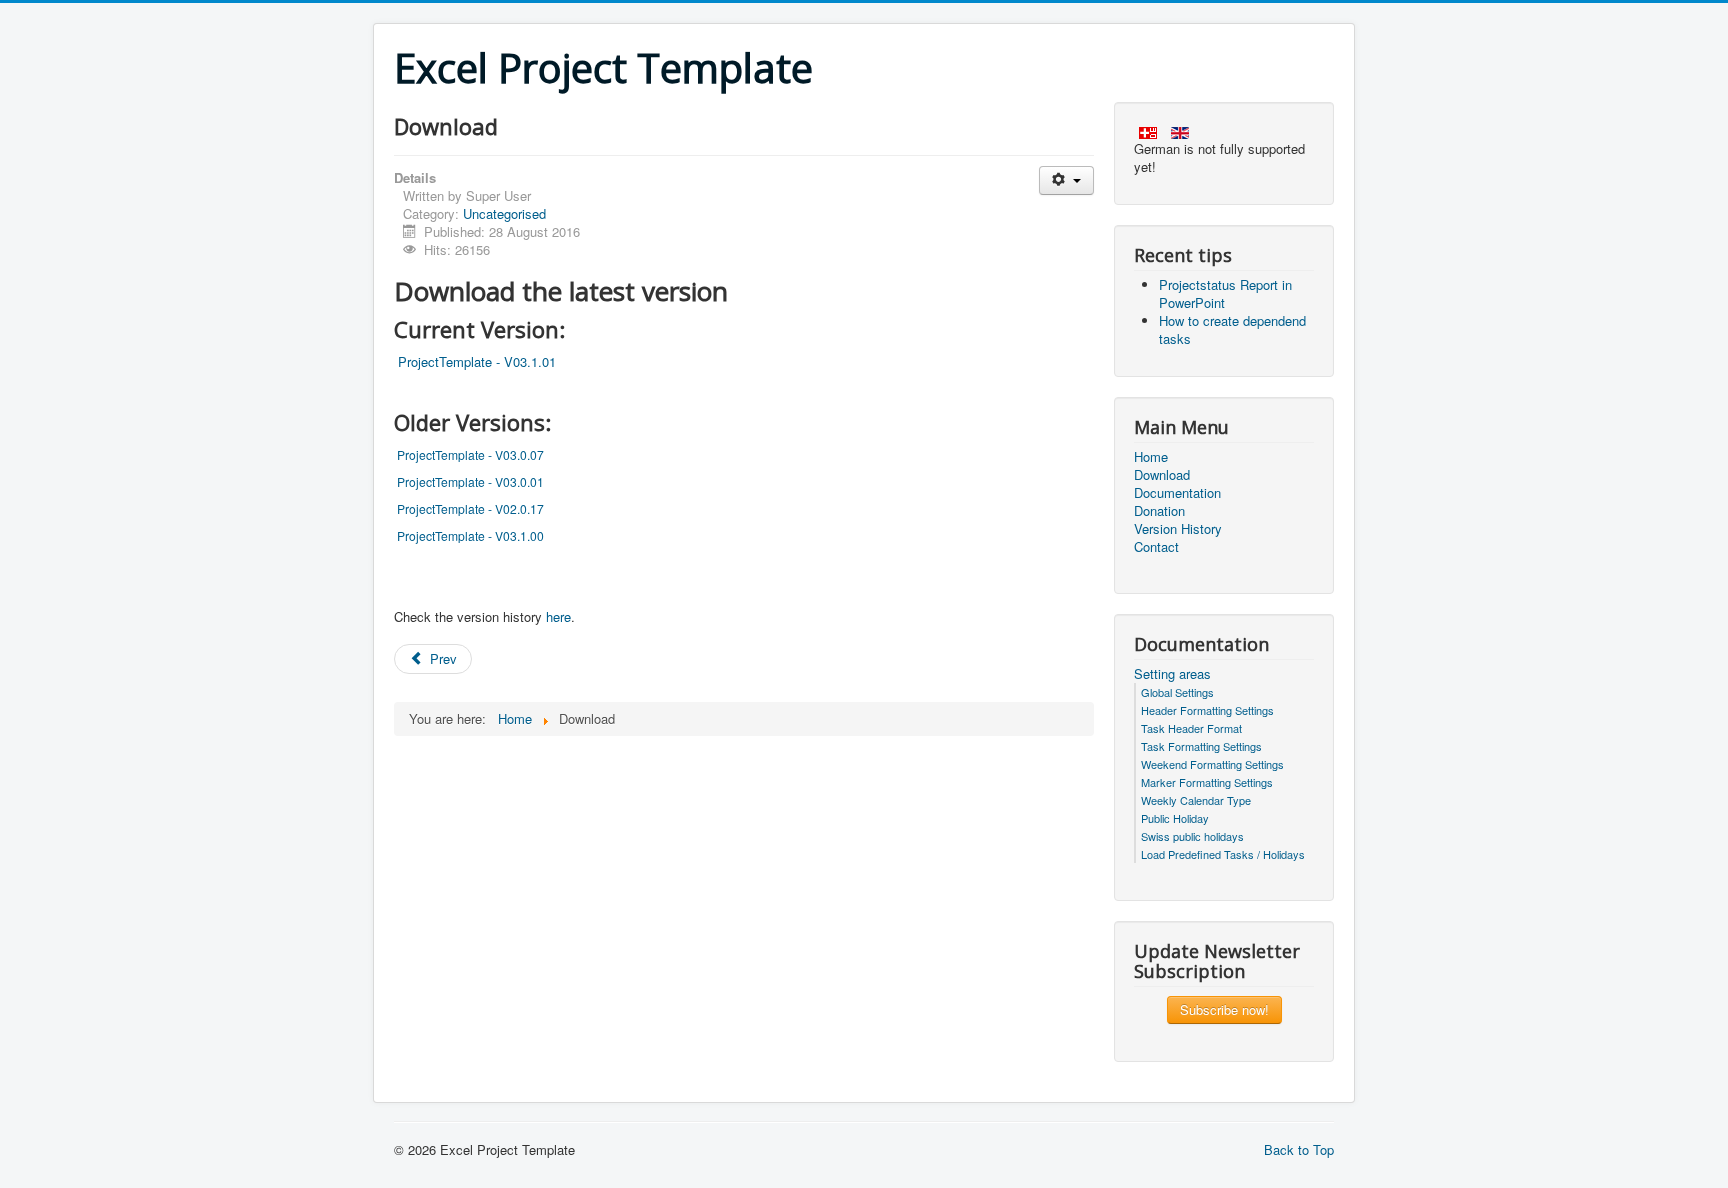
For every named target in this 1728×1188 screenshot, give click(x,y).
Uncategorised (504, 213)
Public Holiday (1175, 818)
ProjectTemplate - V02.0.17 (470, 508)
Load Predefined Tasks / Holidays (1223, 854)
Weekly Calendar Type (1196, 800)
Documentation (1177, 493)
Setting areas (1172, 674)
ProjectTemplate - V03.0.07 (470, 454)
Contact (1156, 547)
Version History (1178, 529)
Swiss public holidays (1192, 836)
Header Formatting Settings (1207, 710)
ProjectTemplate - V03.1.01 (477, 361)
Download (1162, 475)
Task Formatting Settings (1201, 746)
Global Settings (1177, 692)
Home (1151, 457)
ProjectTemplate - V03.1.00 (470, 535)
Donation (1159, 511)
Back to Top (1299, 1149)
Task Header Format (1191, 728)
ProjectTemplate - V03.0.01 (470, 481)
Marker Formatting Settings (1207, 782)
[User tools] (1066, 180)
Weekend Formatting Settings (1212, 764)
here (558, 616)
